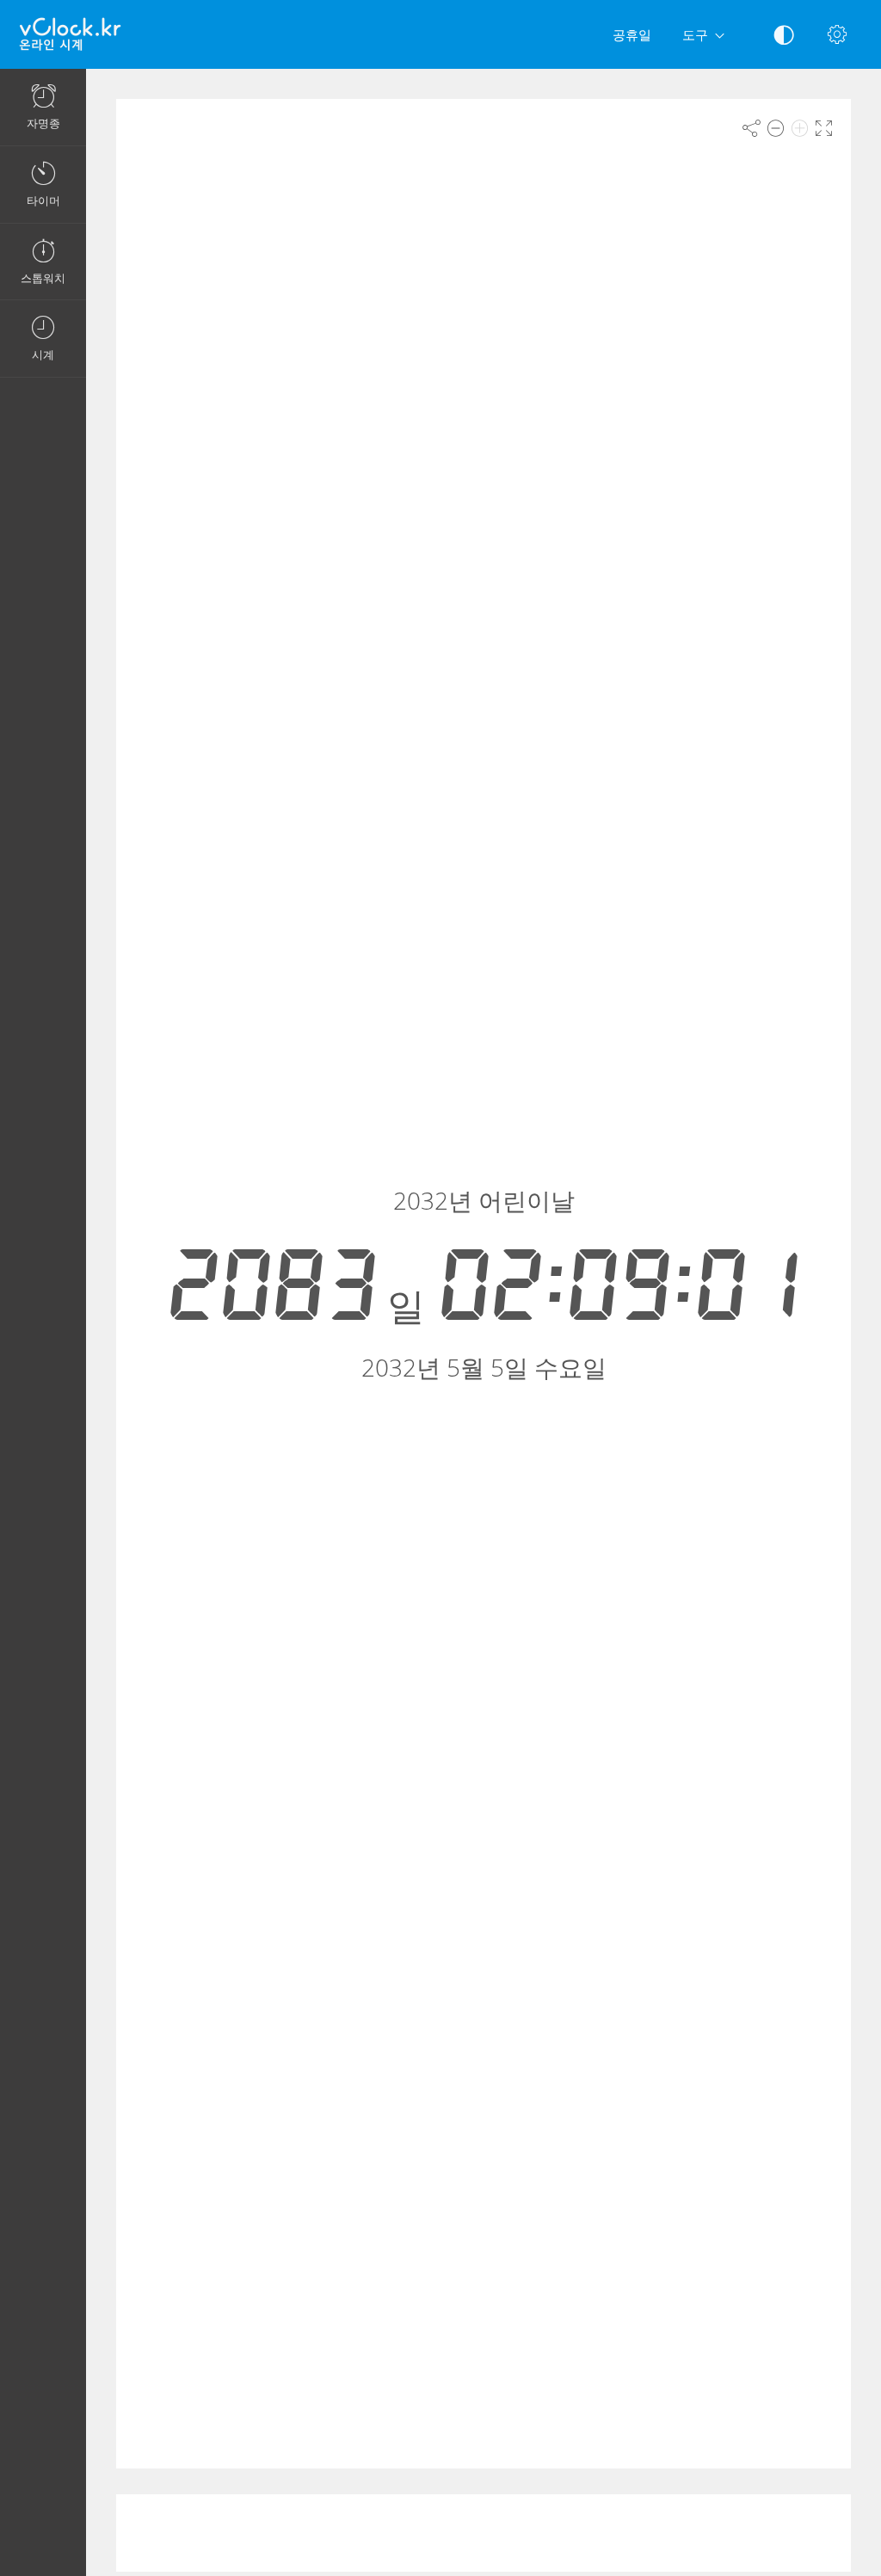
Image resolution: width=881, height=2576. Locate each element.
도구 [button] (695, 34)
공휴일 (632, 34)
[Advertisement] (484, 2533)
